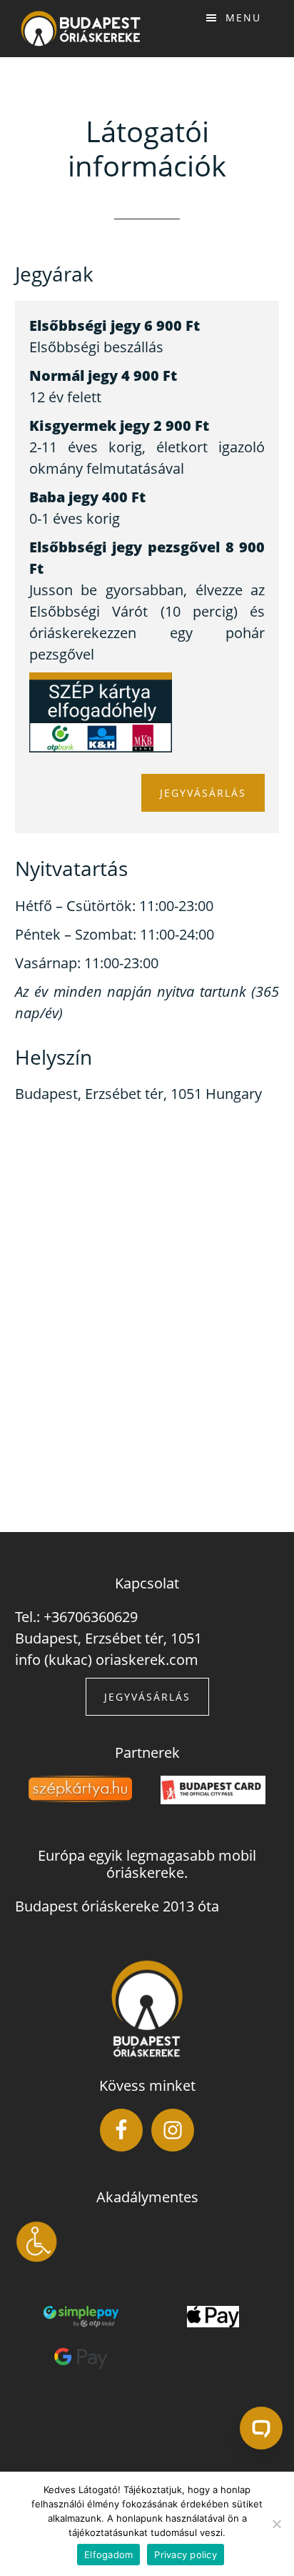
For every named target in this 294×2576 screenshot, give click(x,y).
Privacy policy (186, 2555)
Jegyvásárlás (203, 793)
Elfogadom (108, 2555)
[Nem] (276, 2524)
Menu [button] (243, 18)
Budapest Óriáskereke (81, 29)
